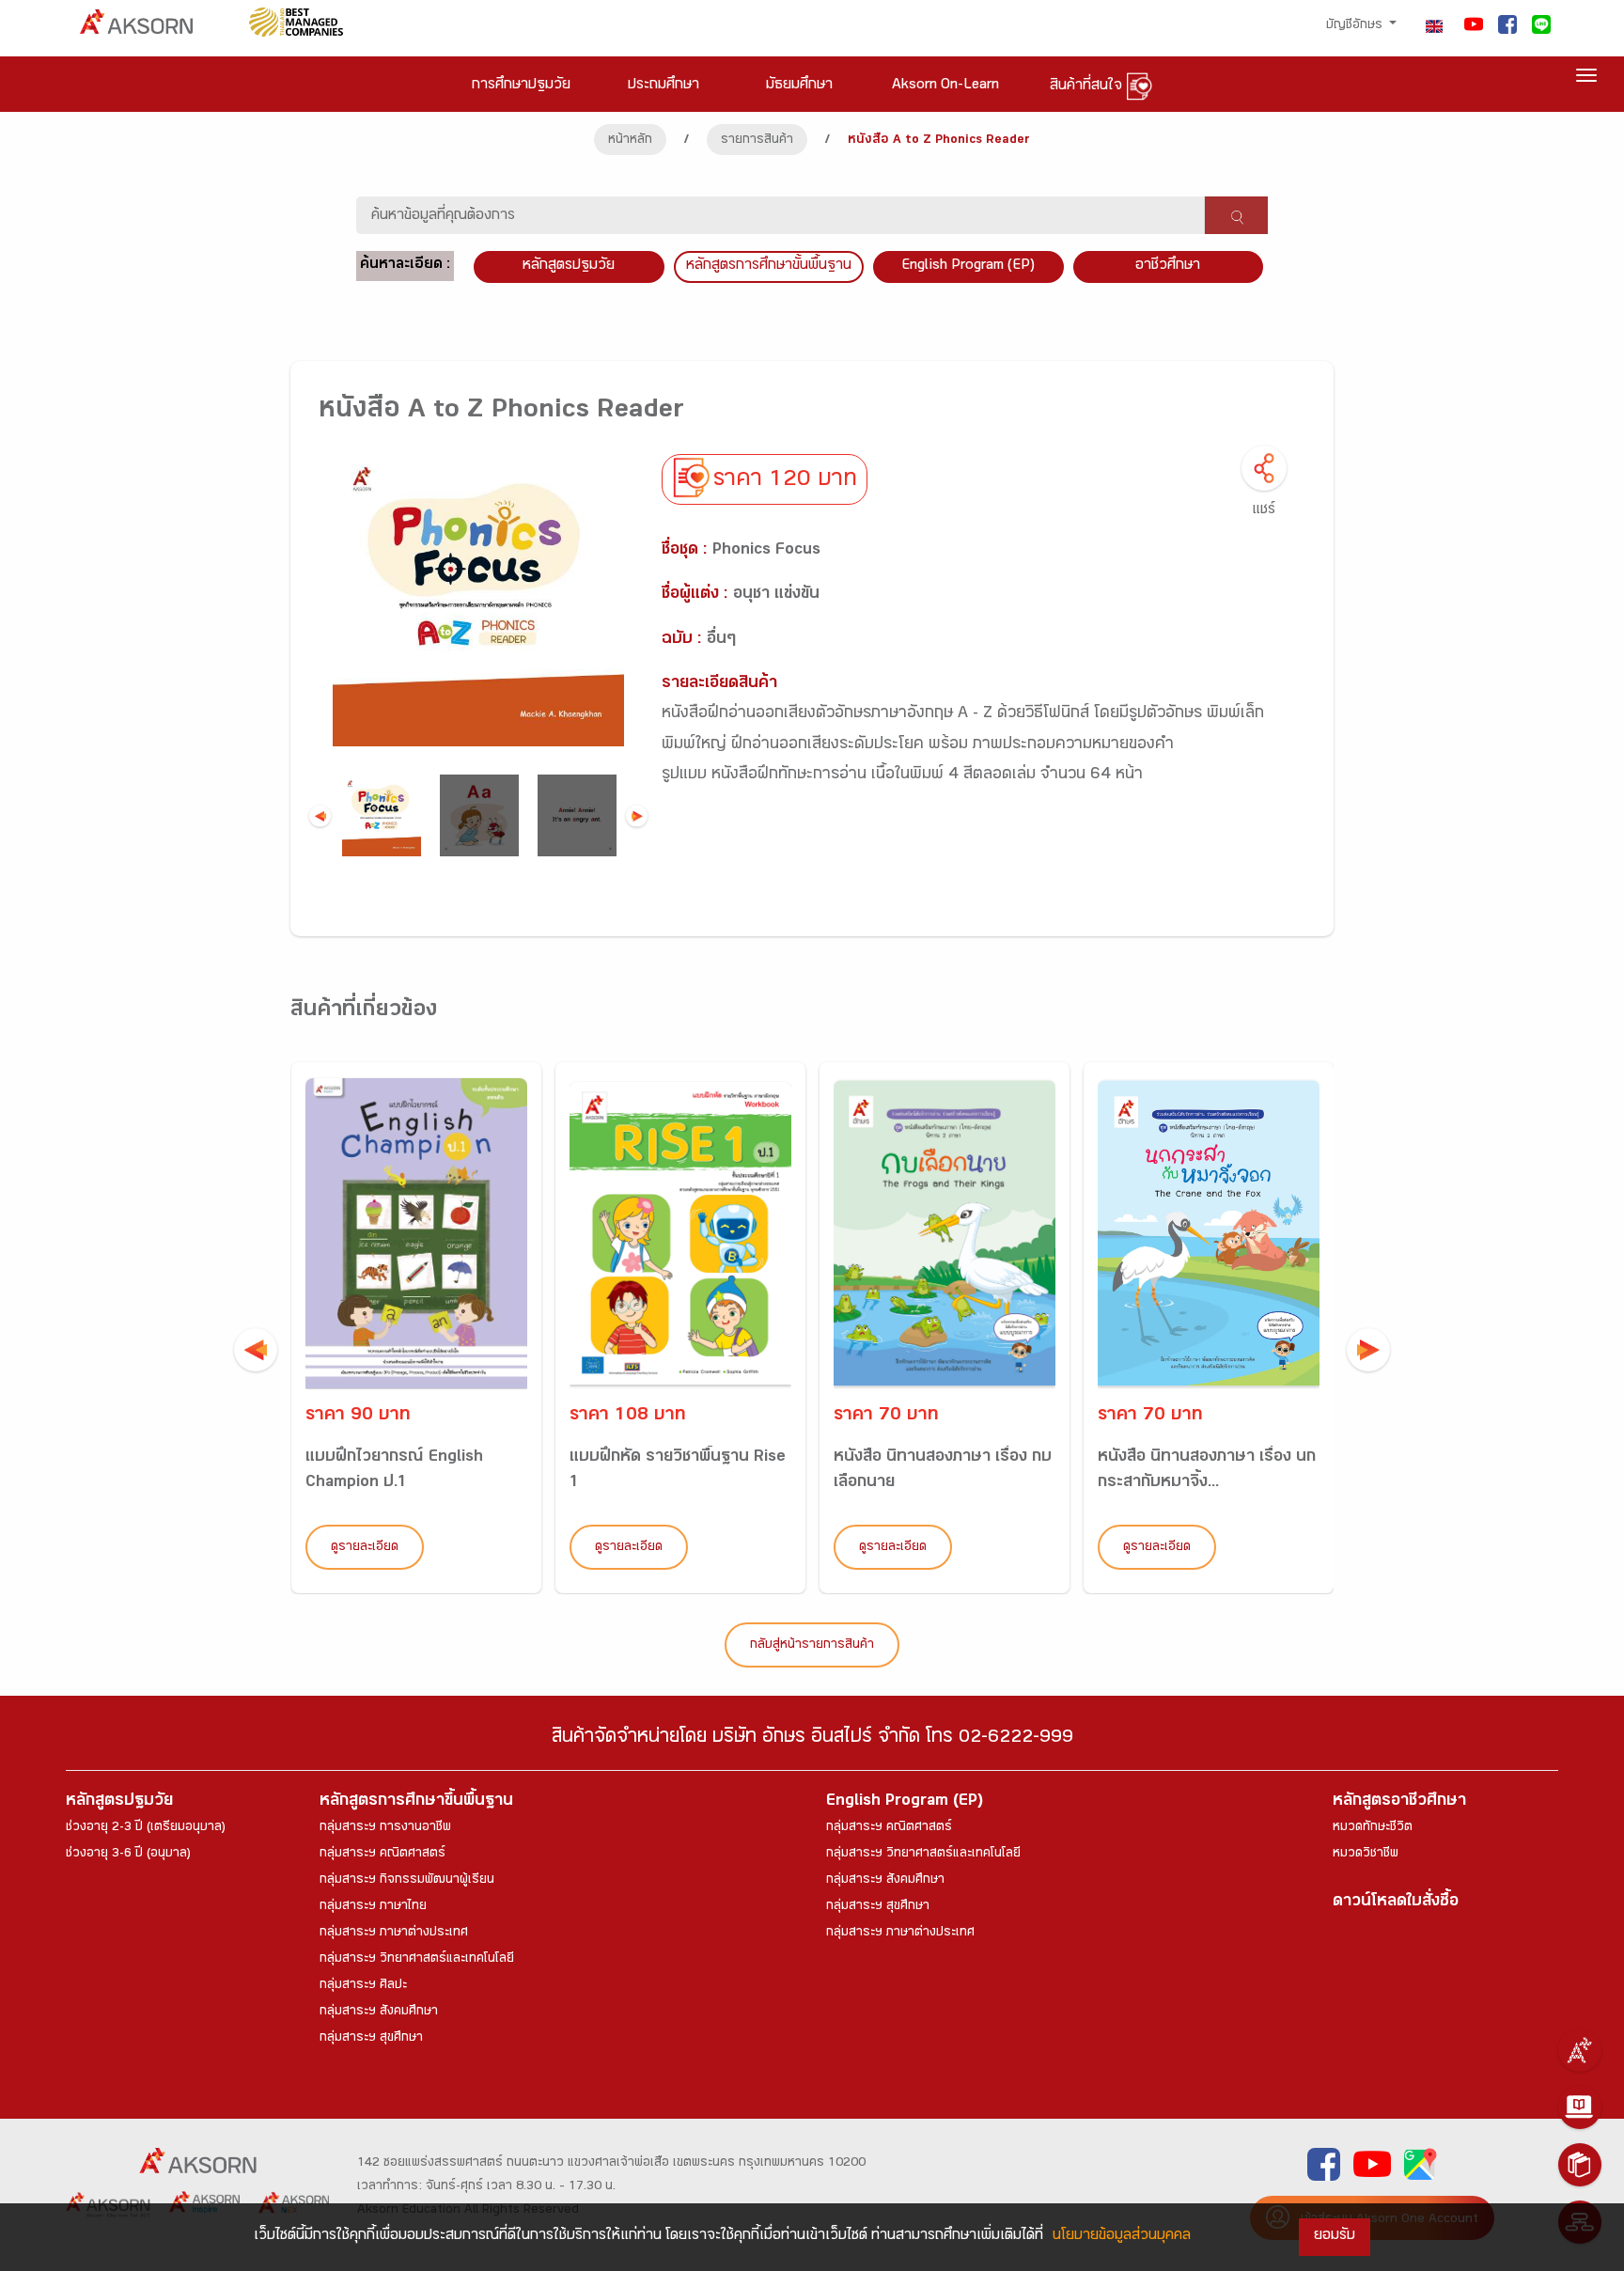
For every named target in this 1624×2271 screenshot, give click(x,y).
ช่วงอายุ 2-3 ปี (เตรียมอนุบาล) (146, 1828)
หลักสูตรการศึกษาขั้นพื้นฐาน (769, 266)
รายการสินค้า (757, 141)
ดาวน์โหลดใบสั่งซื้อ (1396, 1903)
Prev (320, 815)
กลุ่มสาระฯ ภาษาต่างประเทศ (394, 1934)
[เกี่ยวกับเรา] (1580, 2050)
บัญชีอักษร (1356, 26)
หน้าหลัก (630, 141)
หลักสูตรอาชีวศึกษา (1399, 1802)
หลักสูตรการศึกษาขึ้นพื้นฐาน (416, 1802)
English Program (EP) (968, 266)
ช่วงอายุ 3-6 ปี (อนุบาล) (128, 1855)
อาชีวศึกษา (1168, 266)
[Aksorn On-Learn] (1580, 2107)
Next (637, 815)
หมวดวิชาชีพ (1366, 1855)
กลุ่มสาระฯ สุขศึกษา (371, 2039)
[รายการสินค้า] (1580, 2165)
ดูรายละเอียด (365, 1548)
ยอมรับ (1335, 2237)
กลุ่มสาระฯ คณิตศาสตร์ (383, 1855)
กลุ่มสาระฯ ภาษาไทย (373, 1907)
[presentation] (256, 1350)
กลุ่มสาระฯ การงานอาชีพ (385, 1828)
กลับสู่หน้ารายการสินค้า (812, 1646)
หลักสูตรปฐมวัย (119, 1802)
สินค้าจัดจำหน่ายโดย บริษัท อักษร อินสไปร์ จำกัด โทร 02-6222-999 (812, 1739)
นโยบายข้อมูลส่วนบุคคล (1122, 2237)
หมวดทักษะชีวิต (1373, 1828)
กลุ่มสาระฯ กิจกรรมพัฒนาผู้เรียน (407, 1881)
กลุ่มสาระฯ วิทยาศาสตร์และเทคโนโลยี (417, 1960)
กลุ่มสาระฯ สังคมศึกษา (379, 2013)
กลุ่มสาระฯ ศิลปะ (363, 1986)
